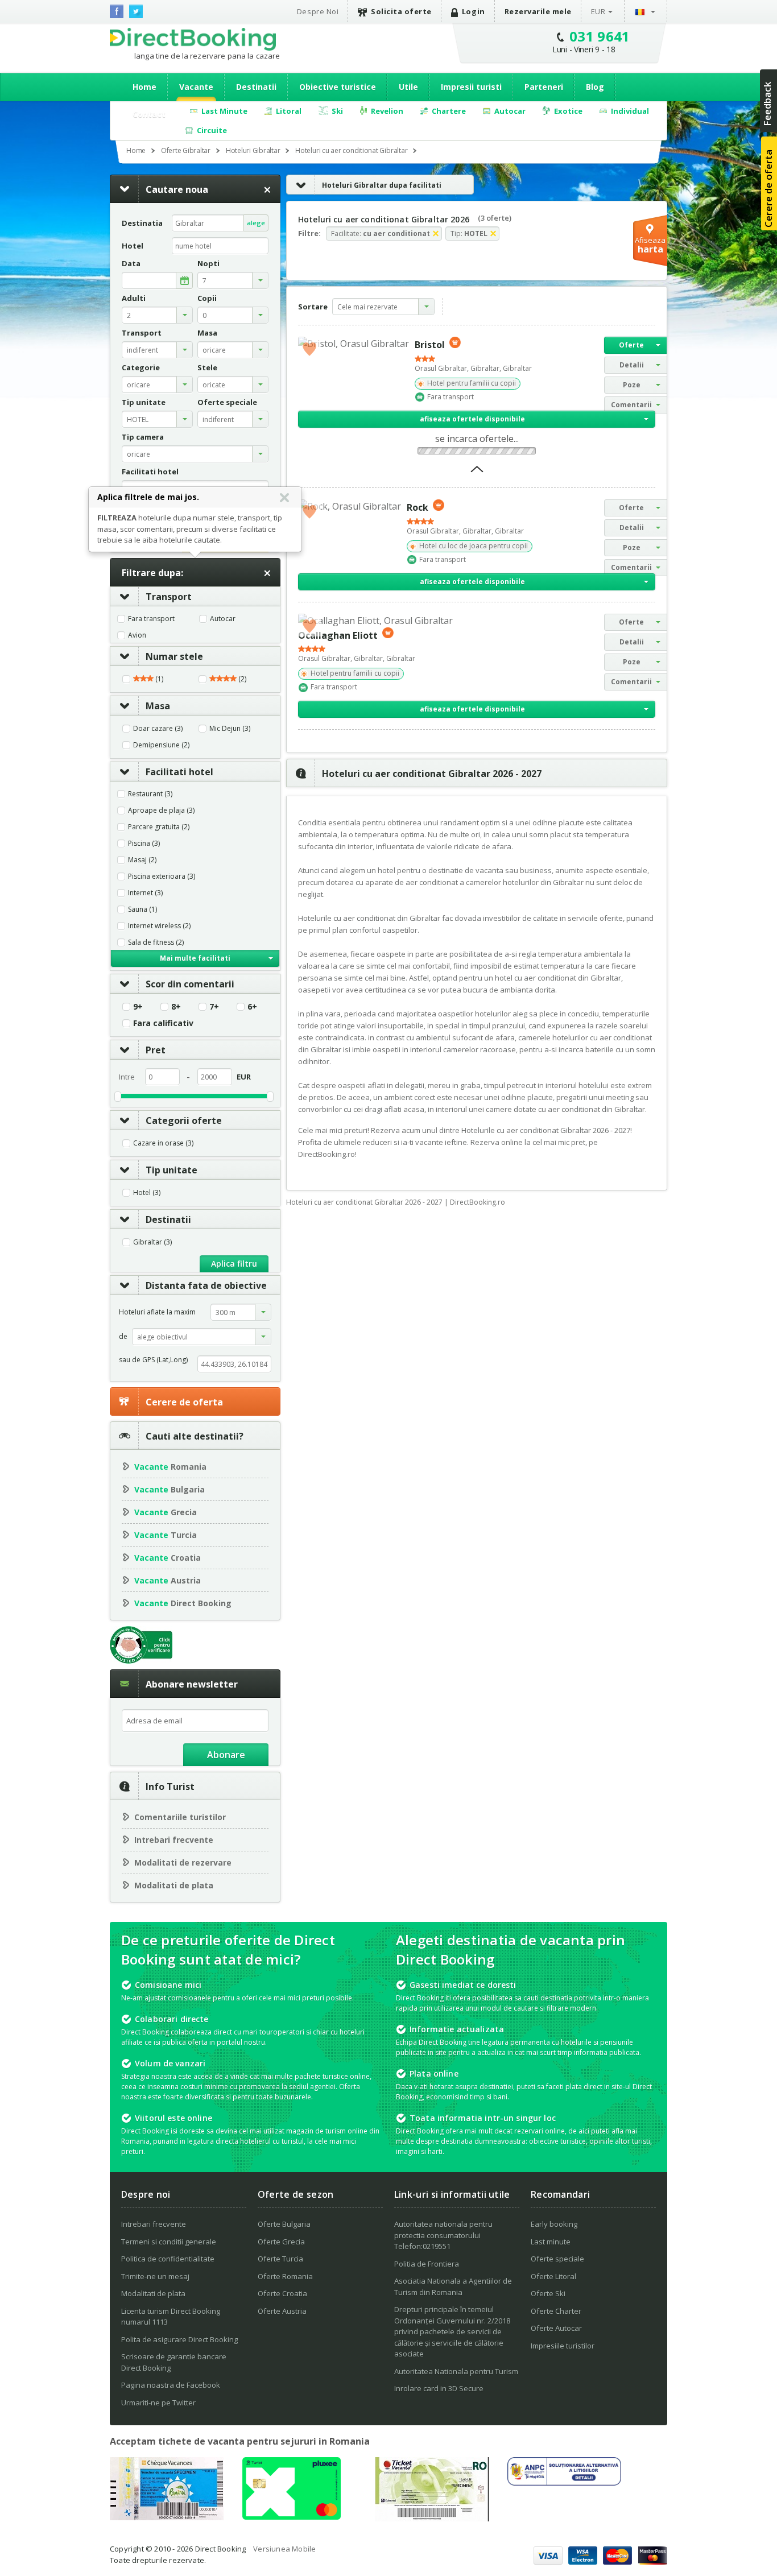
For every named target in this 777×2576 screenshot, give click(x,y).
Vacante (196, 87)
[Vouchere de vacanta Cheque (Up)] (167, 2517)
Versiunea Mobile (284, 2549)
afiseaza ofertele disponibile (472, 419)
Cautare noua (177, 189)
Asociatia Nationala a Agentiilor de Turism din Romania (453, 2286)
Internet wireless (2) (159, 926)
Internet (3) (145, 893)
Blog (595, 87)
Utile (408, 87)
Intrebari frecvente (174, 1840)
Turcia (166, 1535)
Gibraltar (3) (152, 1242)
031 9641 (600, 36)
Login (474, 11)
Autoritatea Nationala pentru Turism (456, 2371)
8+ (176, 1007)
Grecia (166, 1512)
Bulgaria (170, 1489)
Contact (149, 114)
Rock (418, 507)
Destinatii (256, 87)
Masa (158, 706)
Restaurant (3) (150, 794)
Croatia (168, 1558)
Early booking (554, 2224)
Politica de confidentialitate (168, 2259)
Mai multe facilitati (195, 958)
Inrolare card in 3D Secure (439, 2388)
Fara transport (151, 619)
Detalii (632, 365)
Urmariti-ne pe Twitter (158, 2403)
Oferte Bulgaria (284, 2224)
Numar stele (174, 656)
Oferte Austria (282, 2311)
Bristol (430, 345)
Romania (170, 1467)
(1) (158, 679)
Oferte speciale (557, 2259)
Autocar (223, 619)
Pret (156, 1050)
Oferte (631, 345)
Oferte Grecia (281, 2242)
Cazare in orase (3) (163, 1143)
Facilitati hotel (179, 772)
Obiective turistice (338, 87)
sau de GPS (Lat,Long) (153, 1360)
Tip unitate (171, 1170)
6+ (252, 1007)
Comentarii (631, 405)
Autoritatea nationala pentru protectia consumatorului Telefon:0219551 (443, 2235)
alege (256, 223)
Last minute (551, 2242)
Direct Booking (193, 39)
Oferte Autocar (556, 2328)
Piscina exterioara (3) (162, 876)
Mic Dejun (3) (230, 729)
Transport (169, 597)
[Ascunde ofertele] (477, 473)
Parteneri (544, 87)
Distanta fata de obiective (206, 1285)
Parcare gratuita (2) (159, 827)
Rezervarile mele (538, 11)
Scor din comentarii (190, 984)
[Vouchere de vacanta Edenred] (432, 2518)
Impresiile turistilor (563, 2346)
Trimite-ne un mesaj (155, 2276)
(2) (241, 679)
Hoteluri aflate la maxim (157, 1312)
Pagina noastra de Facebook (171, 2385)
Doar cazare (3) (158, 729)
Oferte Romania (285, 2276)
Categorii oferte (184, 1120)
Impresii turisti (471, 87)
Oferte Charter (556, 2311)
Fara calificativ (163, 1023)
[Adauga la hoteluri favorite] (309, 348)
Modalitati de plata (174, 1885)
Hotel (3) (147, 1193)
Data (131, 264)
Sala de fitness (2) (156, 942)
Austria (168, 1580)
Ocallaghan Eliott (338, 635)
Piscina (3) (144, 843)
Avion (137, 635)
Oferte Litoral (553, 2276)
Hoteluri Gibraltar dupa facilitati (382, 185)
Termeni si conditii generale (169, 2242)
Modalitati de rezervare (183, 1862)
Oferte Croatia (282, 2293)
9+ (138, 1007)
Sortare (313, 307)
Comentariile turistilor (180, 1817)
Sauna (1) (142, 909)
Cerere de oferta (184, 1402)
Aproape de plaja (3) (161, 811)
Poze (632, 385)
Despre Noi (318, 11)
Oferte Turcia (280, 2259)
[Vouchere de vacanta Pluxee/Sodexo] (292, 2516)
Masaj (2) (142, 860)
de (123, 1336)
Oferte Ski (548, 2293)
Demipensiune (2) (161, 745)
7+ (214, 1007)
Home (144, 87)
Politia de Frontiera (427, 2264)
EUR (598, 11)
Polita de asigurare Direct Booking (179, 2339)
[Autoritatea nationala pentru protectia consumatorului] (564, 2482)
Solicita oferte (401, 11)
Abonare (226, 1755)
